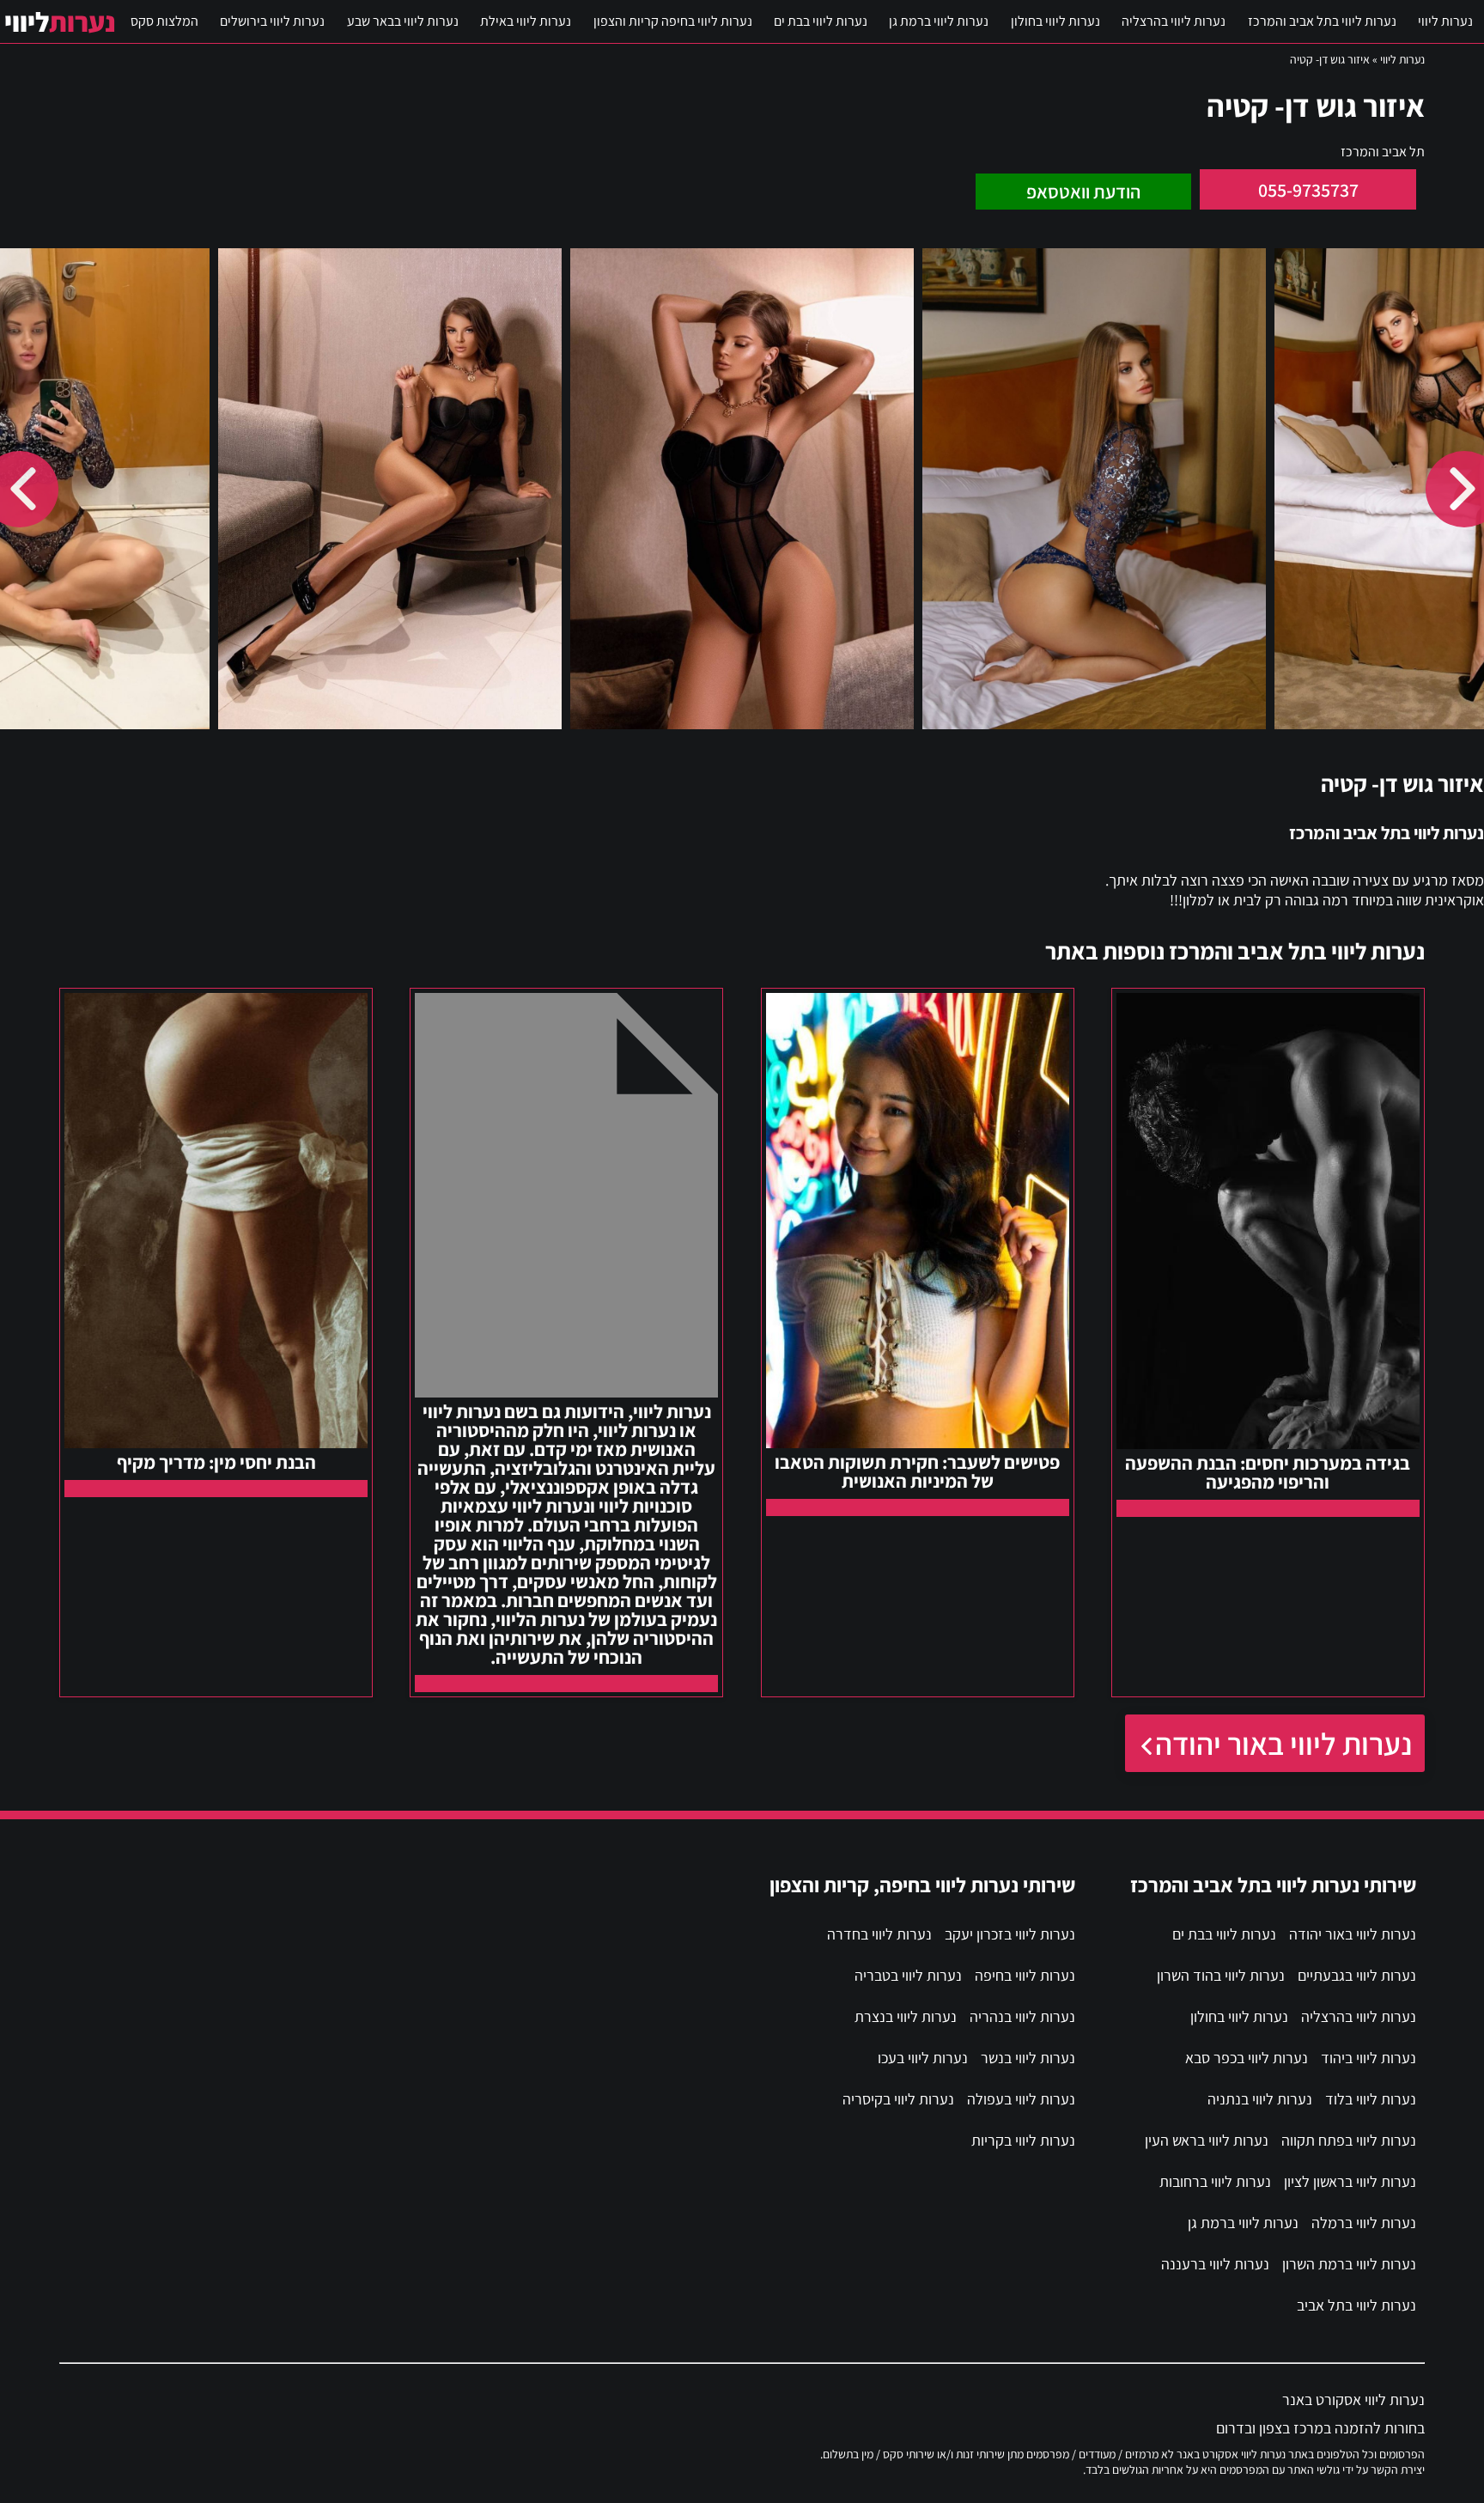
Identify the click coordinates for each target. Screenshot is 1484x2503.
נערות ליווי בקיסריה (898, 2099)
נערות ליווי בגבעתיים (1357, 1975)
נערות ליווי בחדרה (879, 1934)
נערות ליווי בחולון (1055, 21)
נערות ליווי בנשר (1028, 2058)
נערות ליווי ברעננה (1215, 2264)
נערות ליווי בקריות (1023, 2140)
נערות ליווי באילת (526, 21)
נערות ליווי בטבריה (908, 1975)
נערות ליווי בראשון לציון (1350, 2181)
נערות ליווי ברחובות (1215, 2181)
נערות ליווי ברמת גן (939, 21)
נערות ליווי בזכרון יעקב (1010, 1934)
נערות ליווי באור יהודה (1283, 1743)
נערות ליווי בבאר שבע (403, 21)
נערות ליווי (1445, 21)
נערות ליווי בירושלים (272, 21)
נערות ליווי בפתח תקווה (1349, 2140)
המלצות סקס (164, 21)
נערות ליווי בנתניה (1260, 2099)
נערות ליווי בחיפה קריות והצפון (673, 21)
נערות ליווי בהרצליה (1174, 21)
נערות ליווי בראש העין (1207, 2140)
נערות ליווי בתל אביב (1356, 2305)
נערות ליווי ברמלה (1364, 2223)
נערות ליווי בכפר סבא (1247, 2058)
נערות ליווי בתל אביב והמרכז (1322, 21)
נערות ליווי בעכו (923, 2058)
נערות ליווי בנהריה (1022, 2016)
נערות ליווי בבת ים (821, 21)
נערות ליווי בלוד (1371, 2099)
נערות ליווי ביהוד (1368, 2058)
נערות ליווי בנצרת (906, 2016)
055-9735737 (1308, 190)
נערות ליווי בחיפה (1025, 1975)
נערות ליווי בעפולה (1021, 2099)
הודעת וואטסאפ (1083, 192)
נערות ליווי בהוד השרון (1221, 1975)
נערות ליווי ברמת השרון (1349, 2264)
